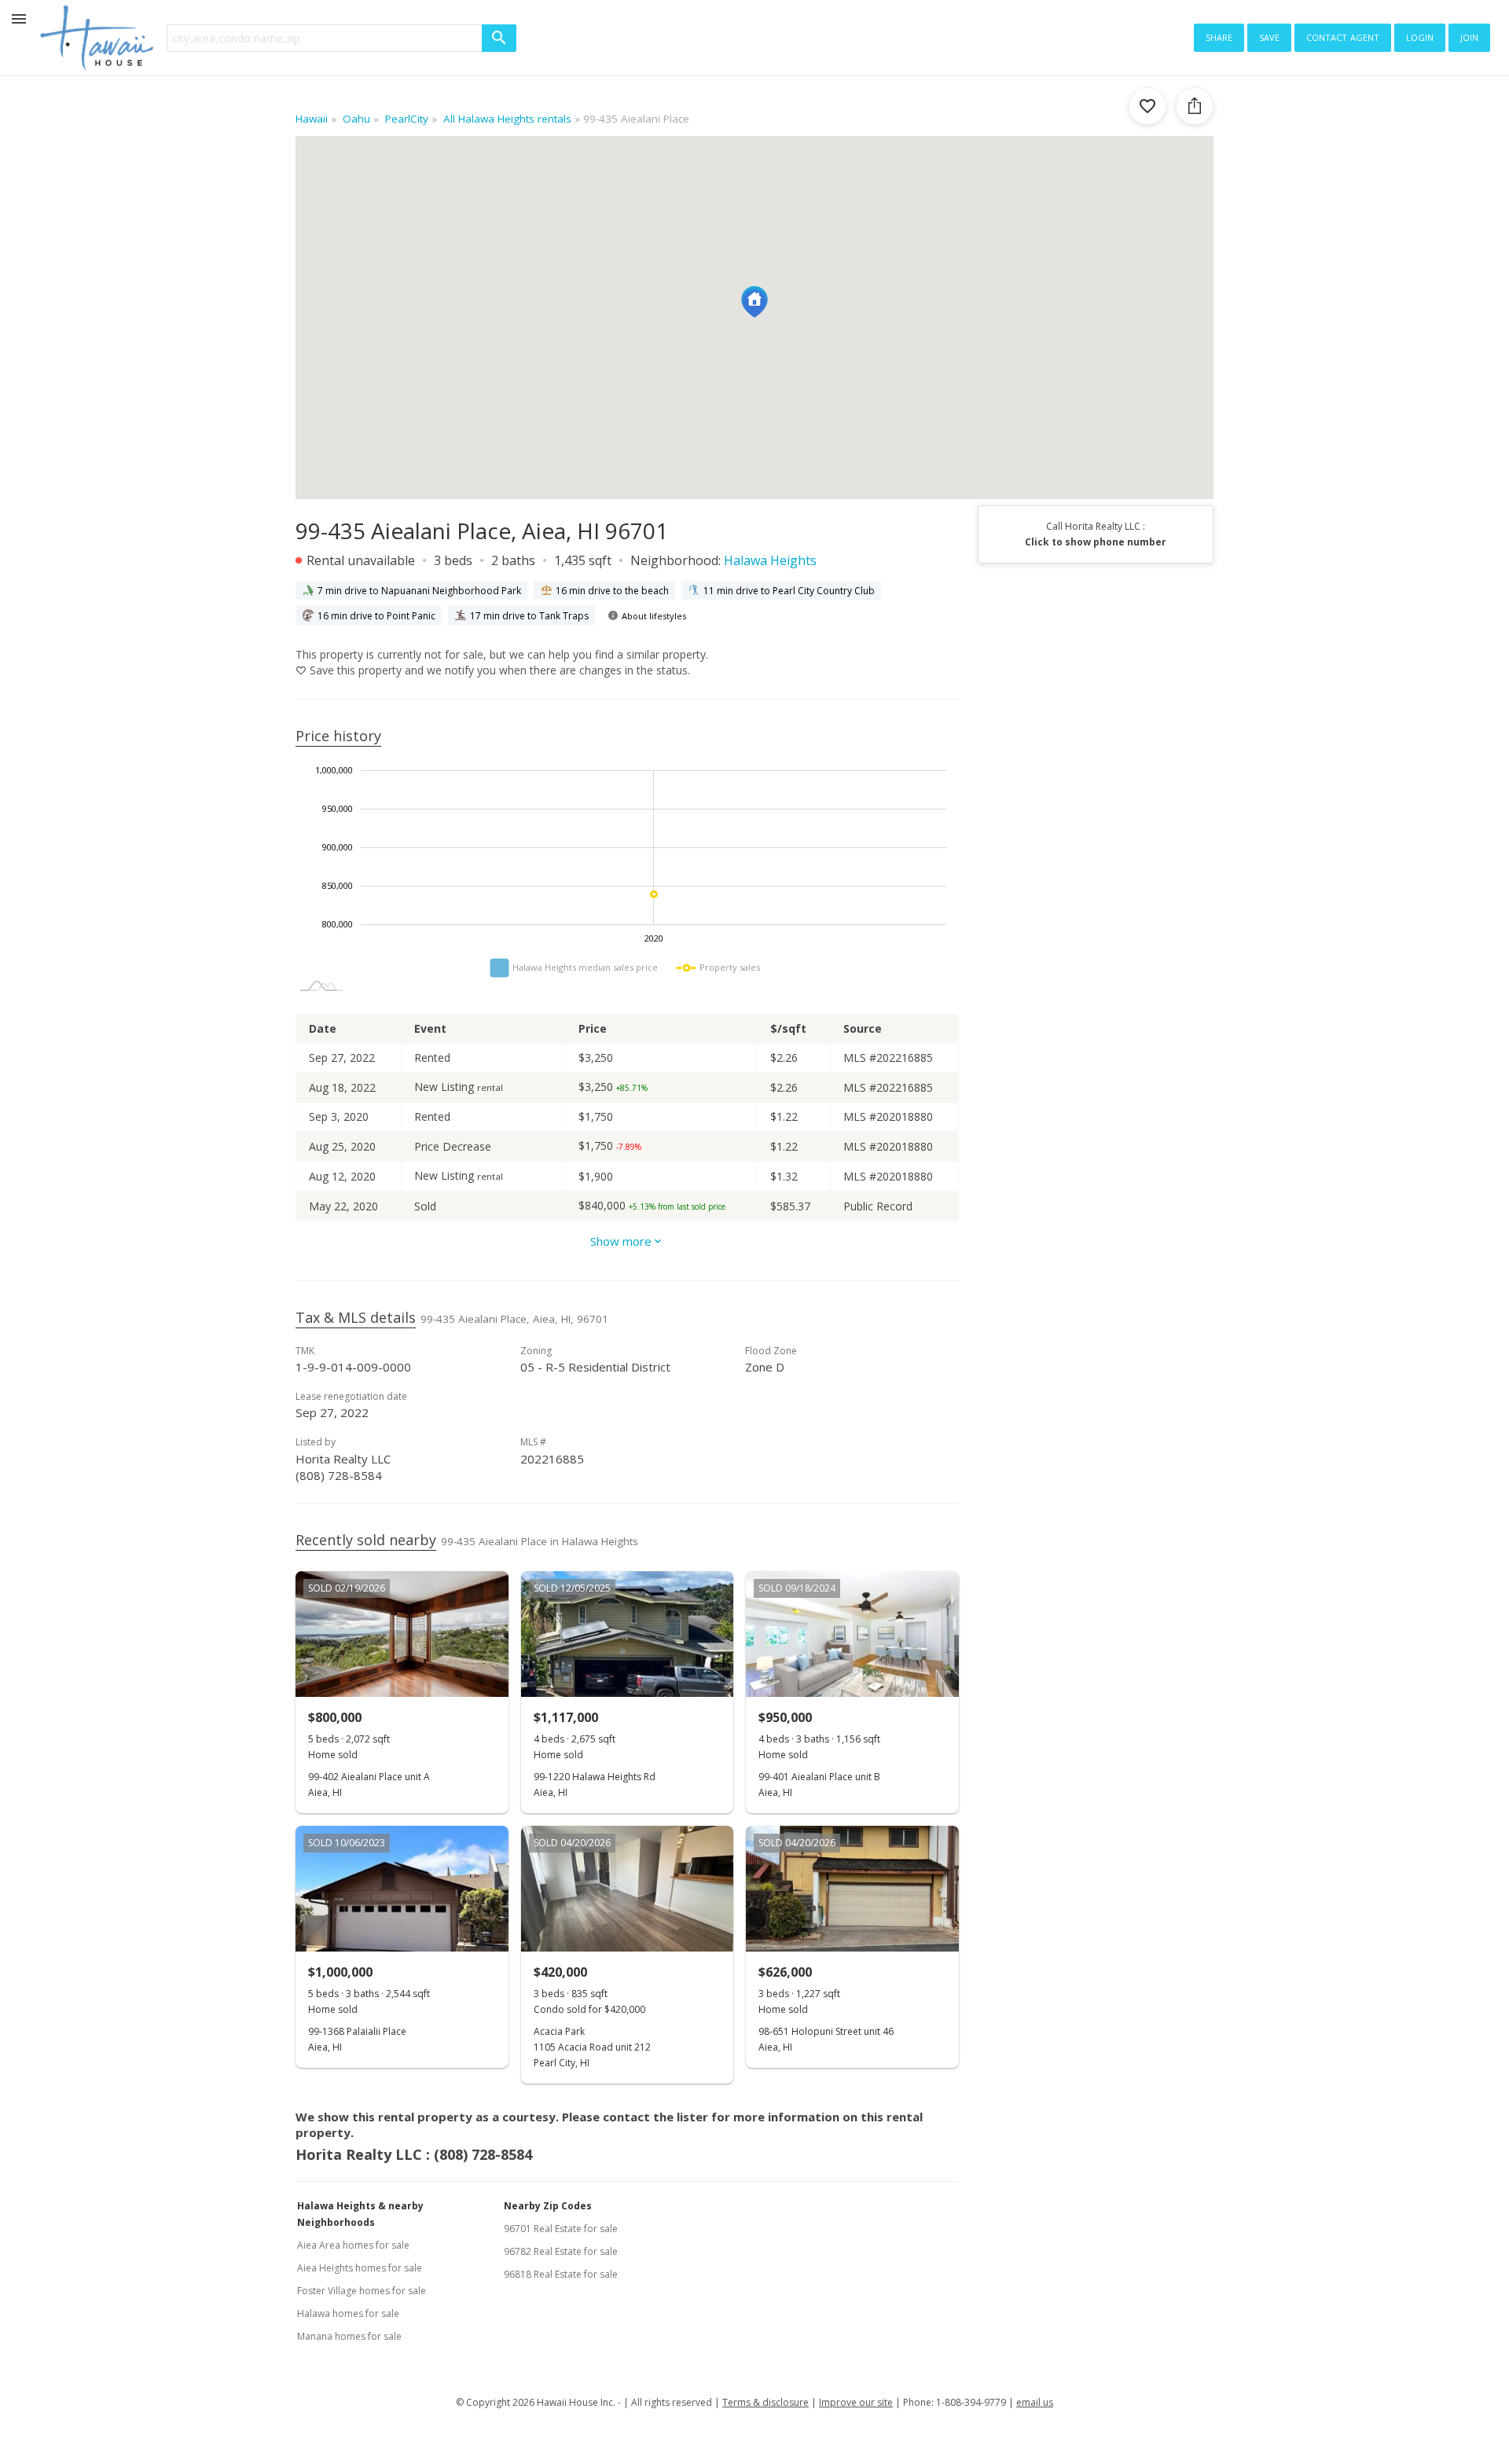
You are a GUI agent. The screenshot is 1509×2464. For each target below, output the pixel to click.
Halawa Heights (770, 560)
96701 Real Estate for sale (561, 2229)
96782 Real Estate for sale (561, 2251)
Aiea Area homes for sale (353, 2245)
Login (1420, 36)
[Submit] (499, 38)
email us (1035, 2402)
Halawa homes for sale (348, 2313)
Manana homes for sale (349, 2336)
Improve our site (856, 2402)
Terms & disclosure (766, 2402)
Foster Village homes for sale (362, 2291)
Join (1469, 36)
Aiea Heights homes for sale (360, 2268)
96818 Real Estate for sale (561, 2274)
